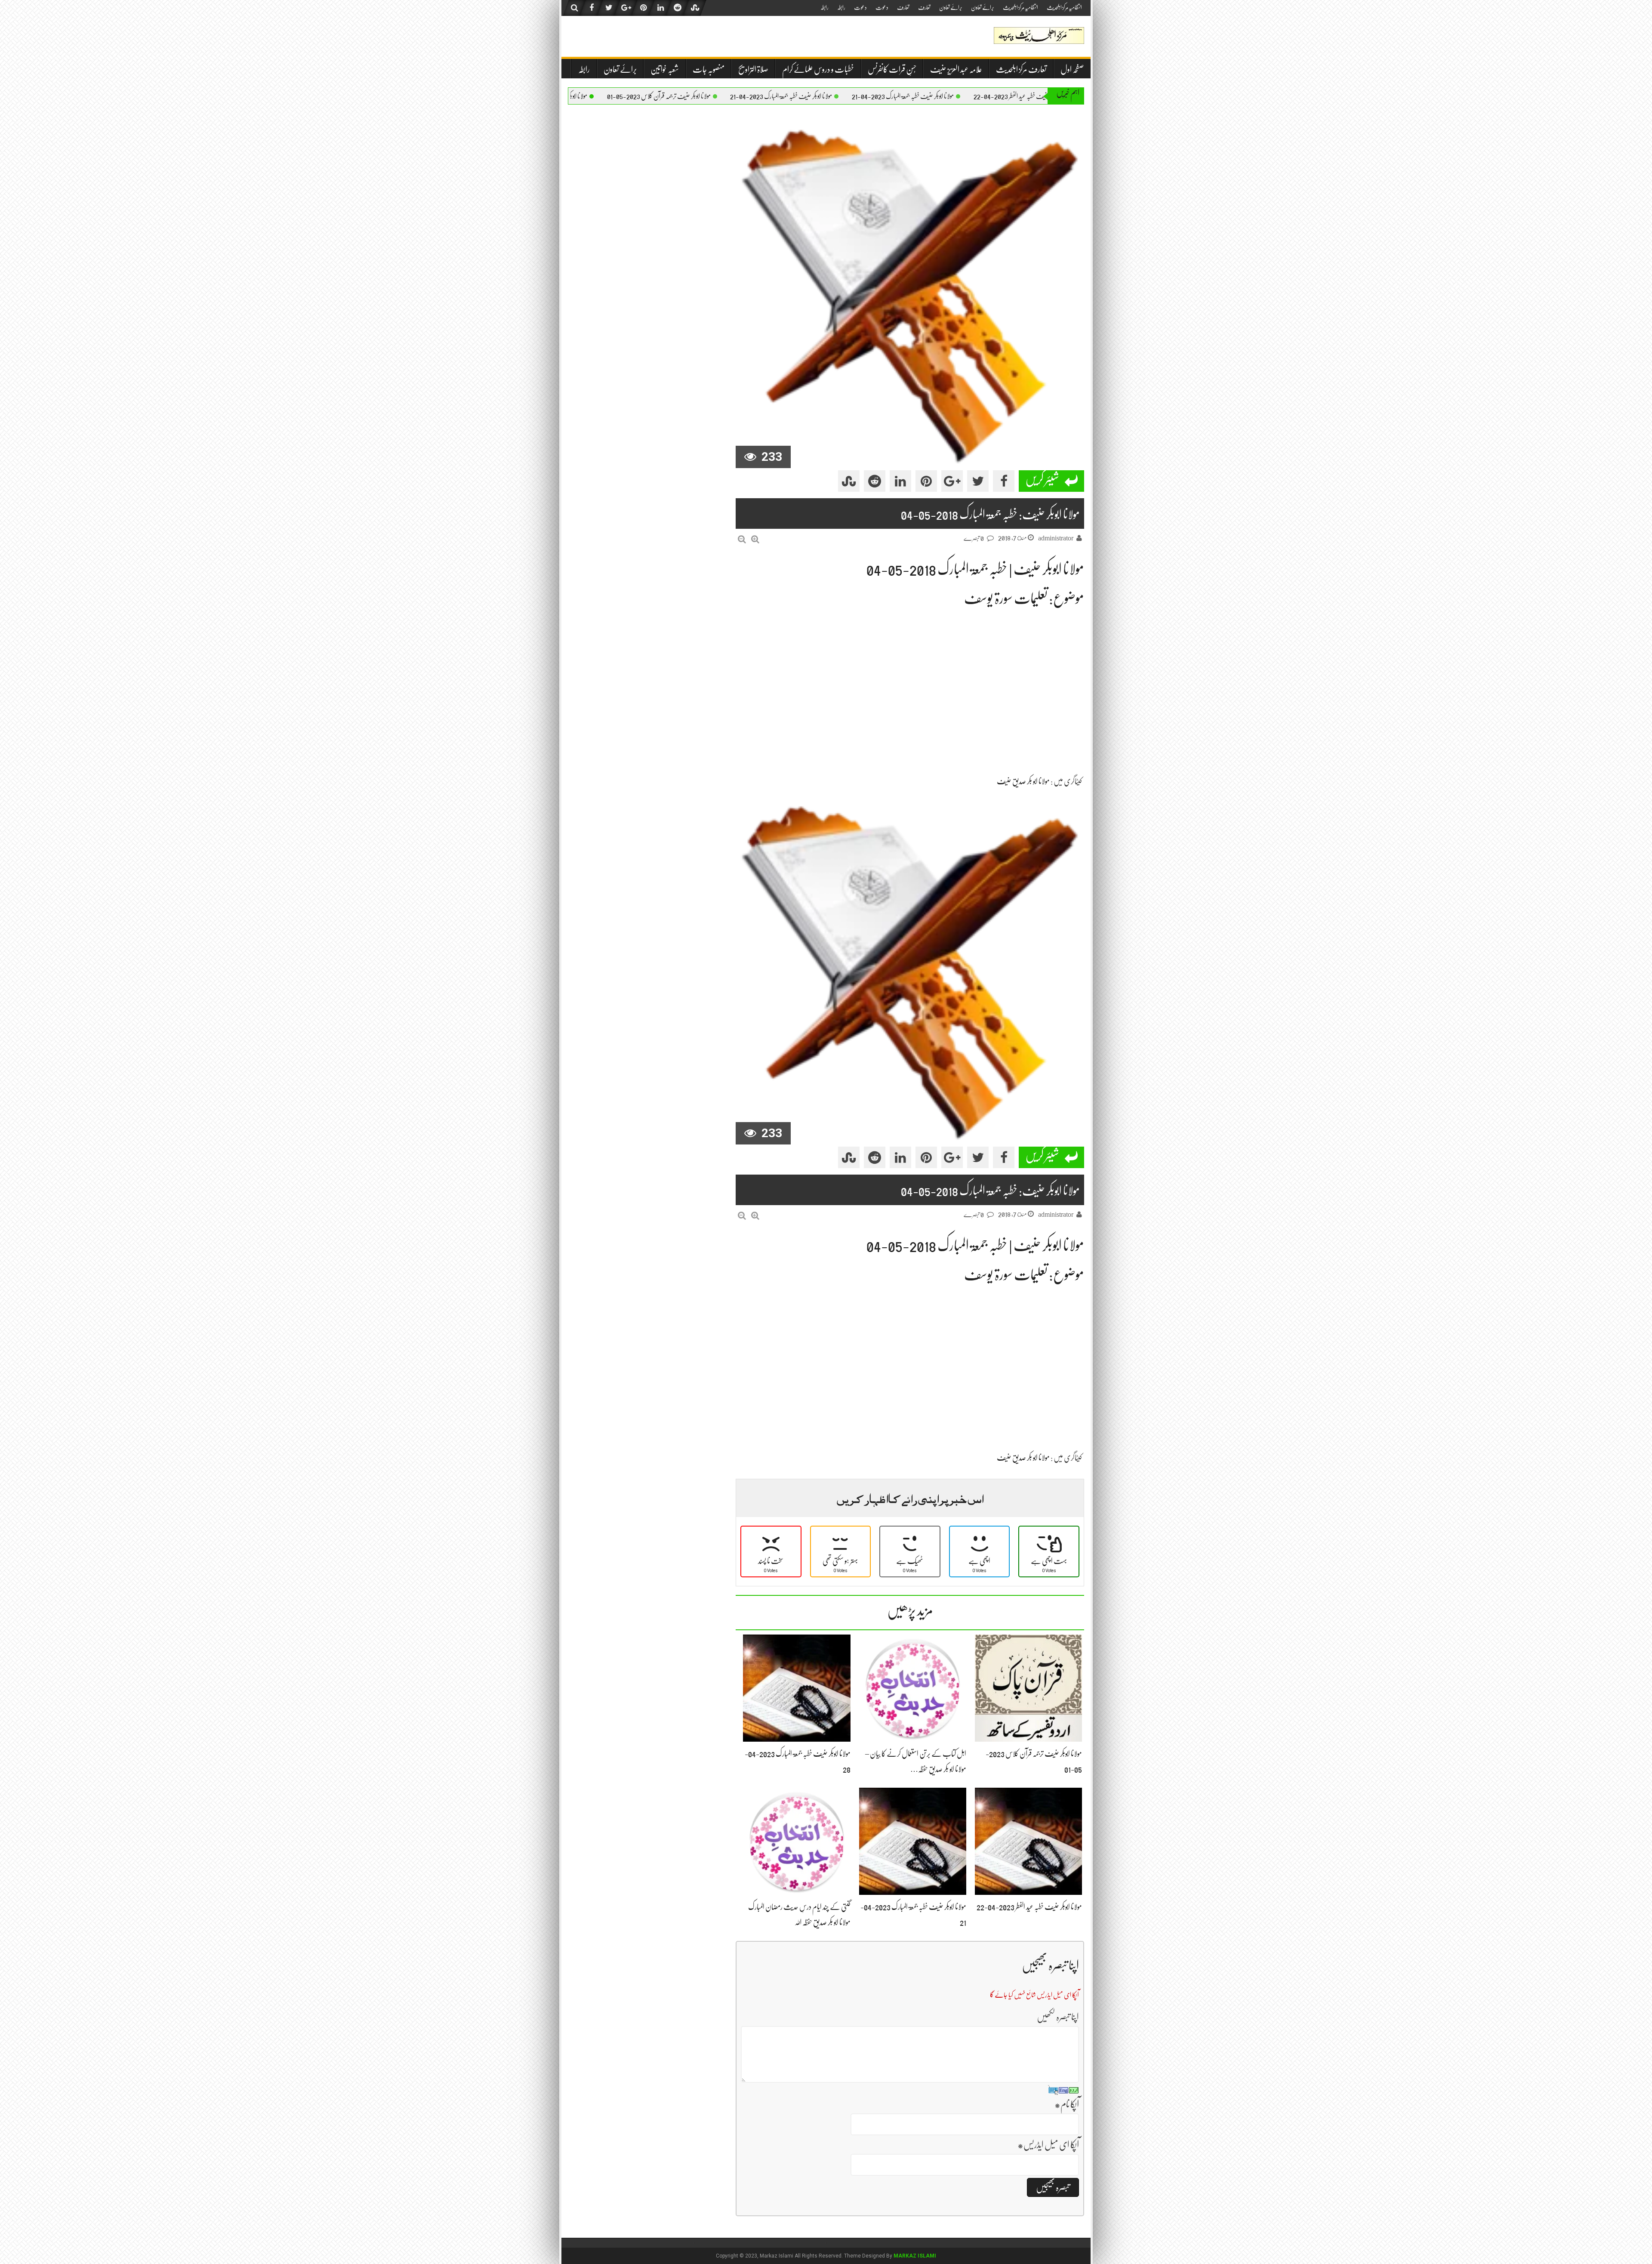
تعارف (924, 7)
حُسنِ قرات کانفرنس (892, 69)
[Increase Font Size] (755, 539)
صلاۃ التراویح (753, 69)
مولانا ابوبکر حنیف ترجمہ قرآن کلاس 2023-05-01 (776, 96)
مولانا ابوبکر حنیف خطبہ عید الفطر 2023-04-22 (1029, 1907)
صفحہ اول (1072, 69)
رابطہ (841, 7)
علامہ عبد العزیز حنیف (956, 69)
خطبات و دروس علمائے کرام (818, 69)
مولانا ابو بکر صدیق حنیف (1023, 781)
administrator (1056, 538)
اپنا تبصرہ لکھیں (1058, 2017)
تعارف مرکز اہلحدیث (1021, 69)
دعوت (882, 7)
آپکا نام (1067, 2104)
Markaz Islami (915, 2256)
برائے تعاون (983, 7)
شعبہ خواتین (665, 69)
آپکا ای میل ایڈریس (1048, 2145)
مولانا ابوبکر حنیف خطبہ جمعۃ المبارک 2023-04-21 (1020, 96)
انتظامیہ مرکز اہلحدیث (1064, 7)
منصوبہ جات (709, 69)
